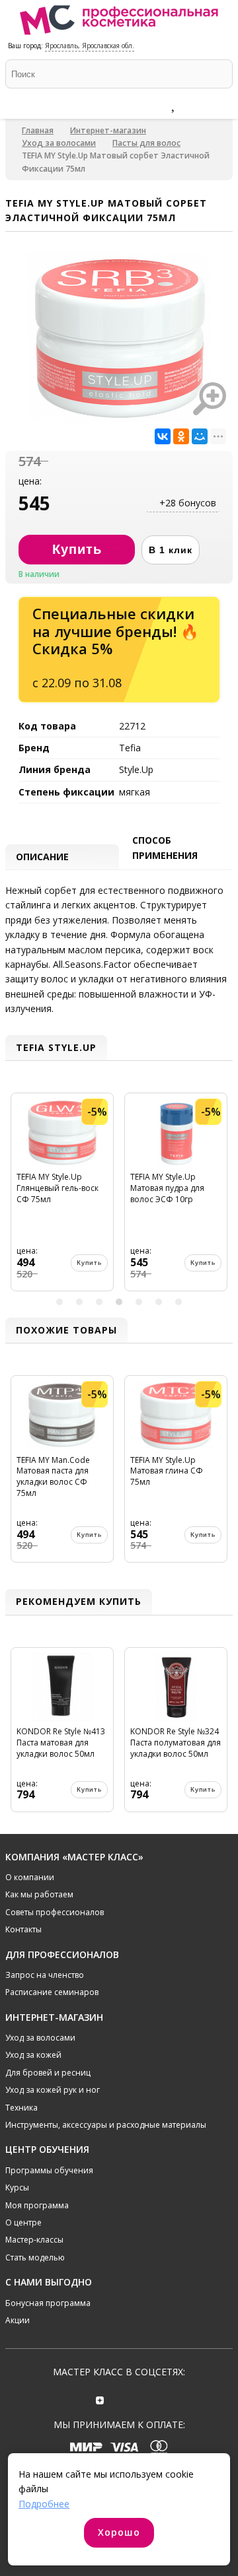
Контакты (23, 1929)
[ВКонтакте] (163, 436)
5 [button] (139, 1302)
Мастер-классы (34, 2240)
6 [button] (159, 1302)
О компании (30, 1877)
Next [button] (221, 1197)
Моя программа (37, 2205)
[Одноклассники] (181, 436)
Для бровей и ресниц (48, 2073)
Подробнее (44, 2504)
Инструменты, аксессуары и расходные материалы (106, 2125)
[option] (62, 1197)
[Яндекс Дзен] (100, 2399)
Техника (21, 2108)
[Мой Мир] (200, 436)
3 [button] (99, 1302)
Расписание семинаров (52, 1992)
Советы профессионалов (55, 1912)
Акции (18, 2320)
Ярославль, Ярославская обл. (90, 46)
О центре (23, 2222)
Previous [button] (17, 1197)
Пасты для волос (146, 143)
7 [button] (178, 1302)
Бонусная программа (48, 2303)
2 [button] (79, 1302)
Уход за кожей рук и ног (53, 2090)
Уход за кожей (33, 2055)
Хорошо (119, 2532)
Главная (38, 130)
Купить (89, 1263)
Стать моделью (35, 2257)
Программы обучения (49, 2170)
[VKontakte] (138, 2399)
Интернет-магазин (108, 130)
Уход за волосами (59, 143)
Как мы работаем (39, 1894)
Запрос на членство (45, 1975)
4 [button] (119, 1302)
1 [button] (59, 1302)
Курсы (17, 2187)
